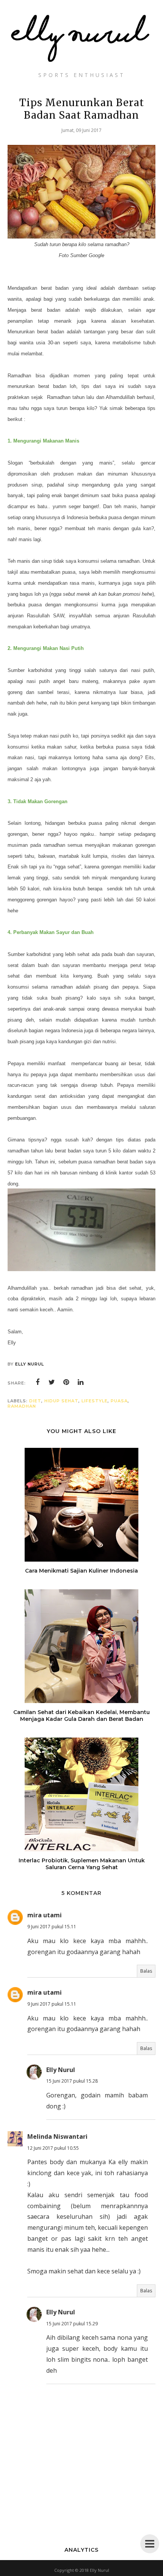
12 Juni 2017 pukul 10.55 (53, 2148)
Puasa (119, 1401)
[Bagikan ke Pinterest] (66, 1382)
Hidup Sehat (61, 1401)
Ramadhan (22, 1406)
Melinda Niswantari (57, 2136)
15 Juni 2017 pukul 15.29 (72, 2324)
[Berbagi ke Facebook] (38, 1382)
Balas (146, 1971)
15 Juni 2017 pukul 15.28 (72, 2081)
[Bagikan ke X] (52, 1382)
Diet (35, 1401)
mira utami (45, 1915)
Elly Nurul (61, 2070)
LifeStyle (95, 1401)
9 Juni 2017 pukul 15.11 (52, 1927)
